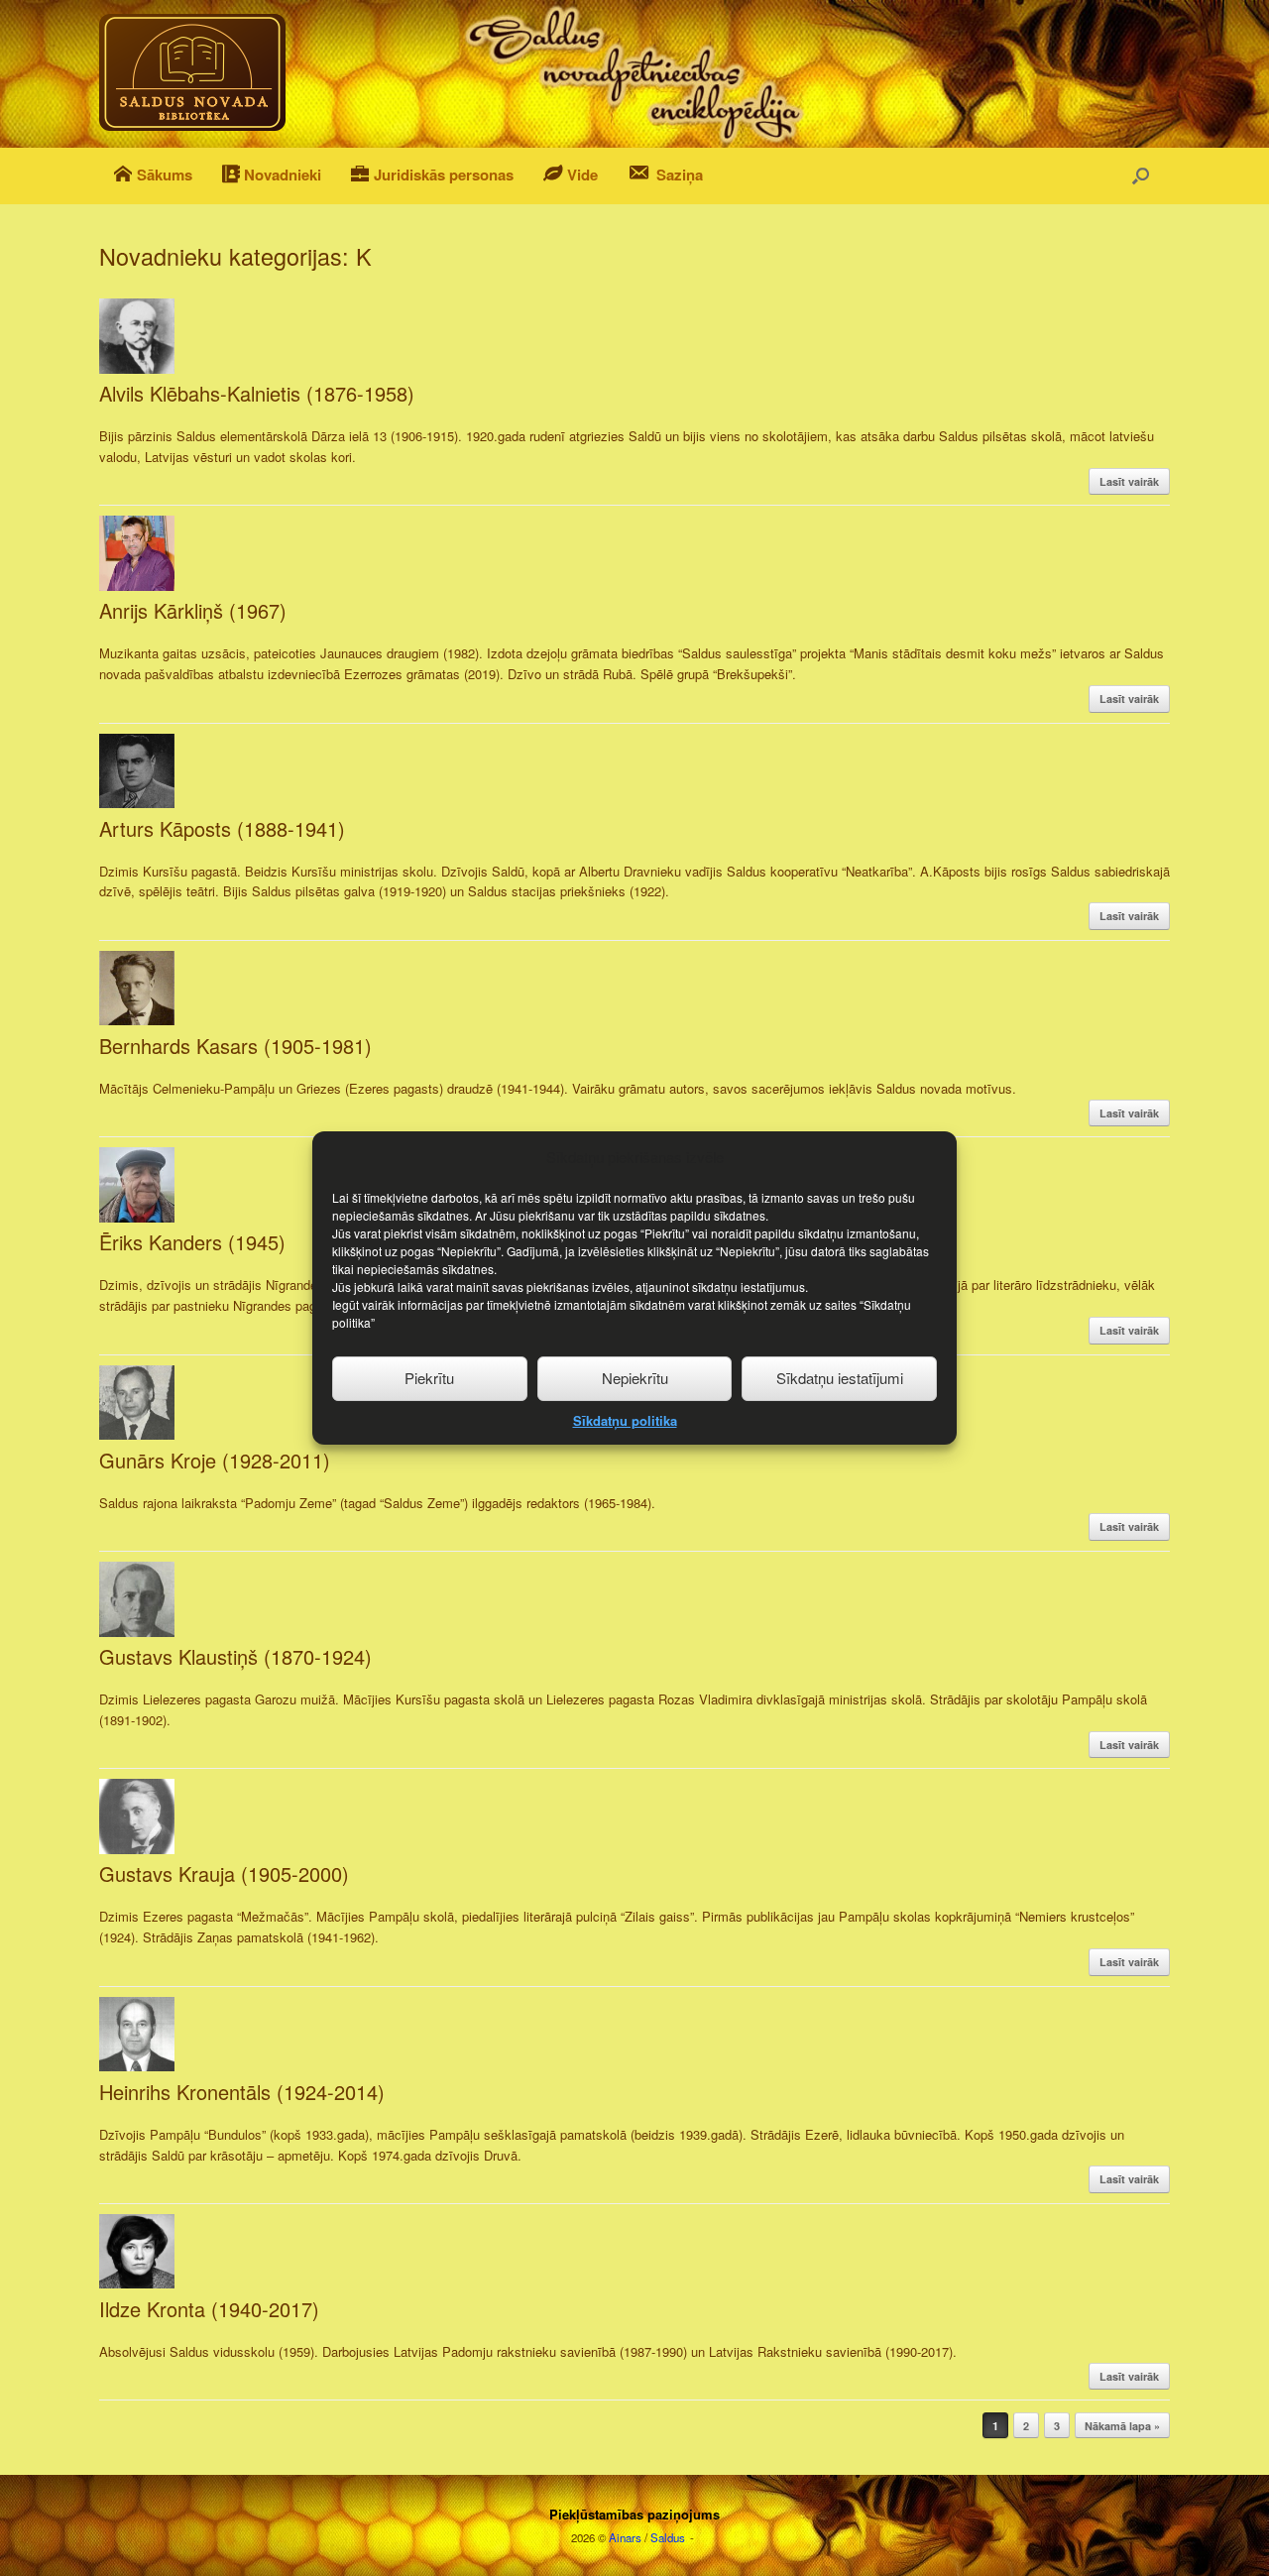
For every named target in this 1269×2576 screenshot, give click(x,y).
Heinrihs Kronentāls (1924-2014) (242, 2092)
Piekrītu (429, 1378)
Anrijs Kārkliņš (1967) (193, 610)
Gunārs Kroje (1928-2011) (215, 1460)
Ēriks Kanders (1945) (192, 1242)
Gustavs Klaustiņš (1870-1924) (235, 1656)
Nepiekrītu (635, 1378)
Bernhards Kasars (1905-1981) (235, 1046)
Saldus (668, 2537)
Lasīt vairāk (1129, 481)
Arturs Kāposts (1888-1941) (222, 828)
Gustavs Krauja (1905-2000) (224, 1873)
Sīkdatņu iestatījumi (840, 1378)
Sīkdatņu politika (625, 1420)
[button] (1141, 176)
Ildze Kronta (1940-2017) (209, 2309)
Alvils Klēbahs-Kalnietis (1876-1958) (257, 393)
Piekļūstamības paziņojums (634, 2514)
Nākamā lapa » (1122, 2426)
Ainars (625, 2537)
